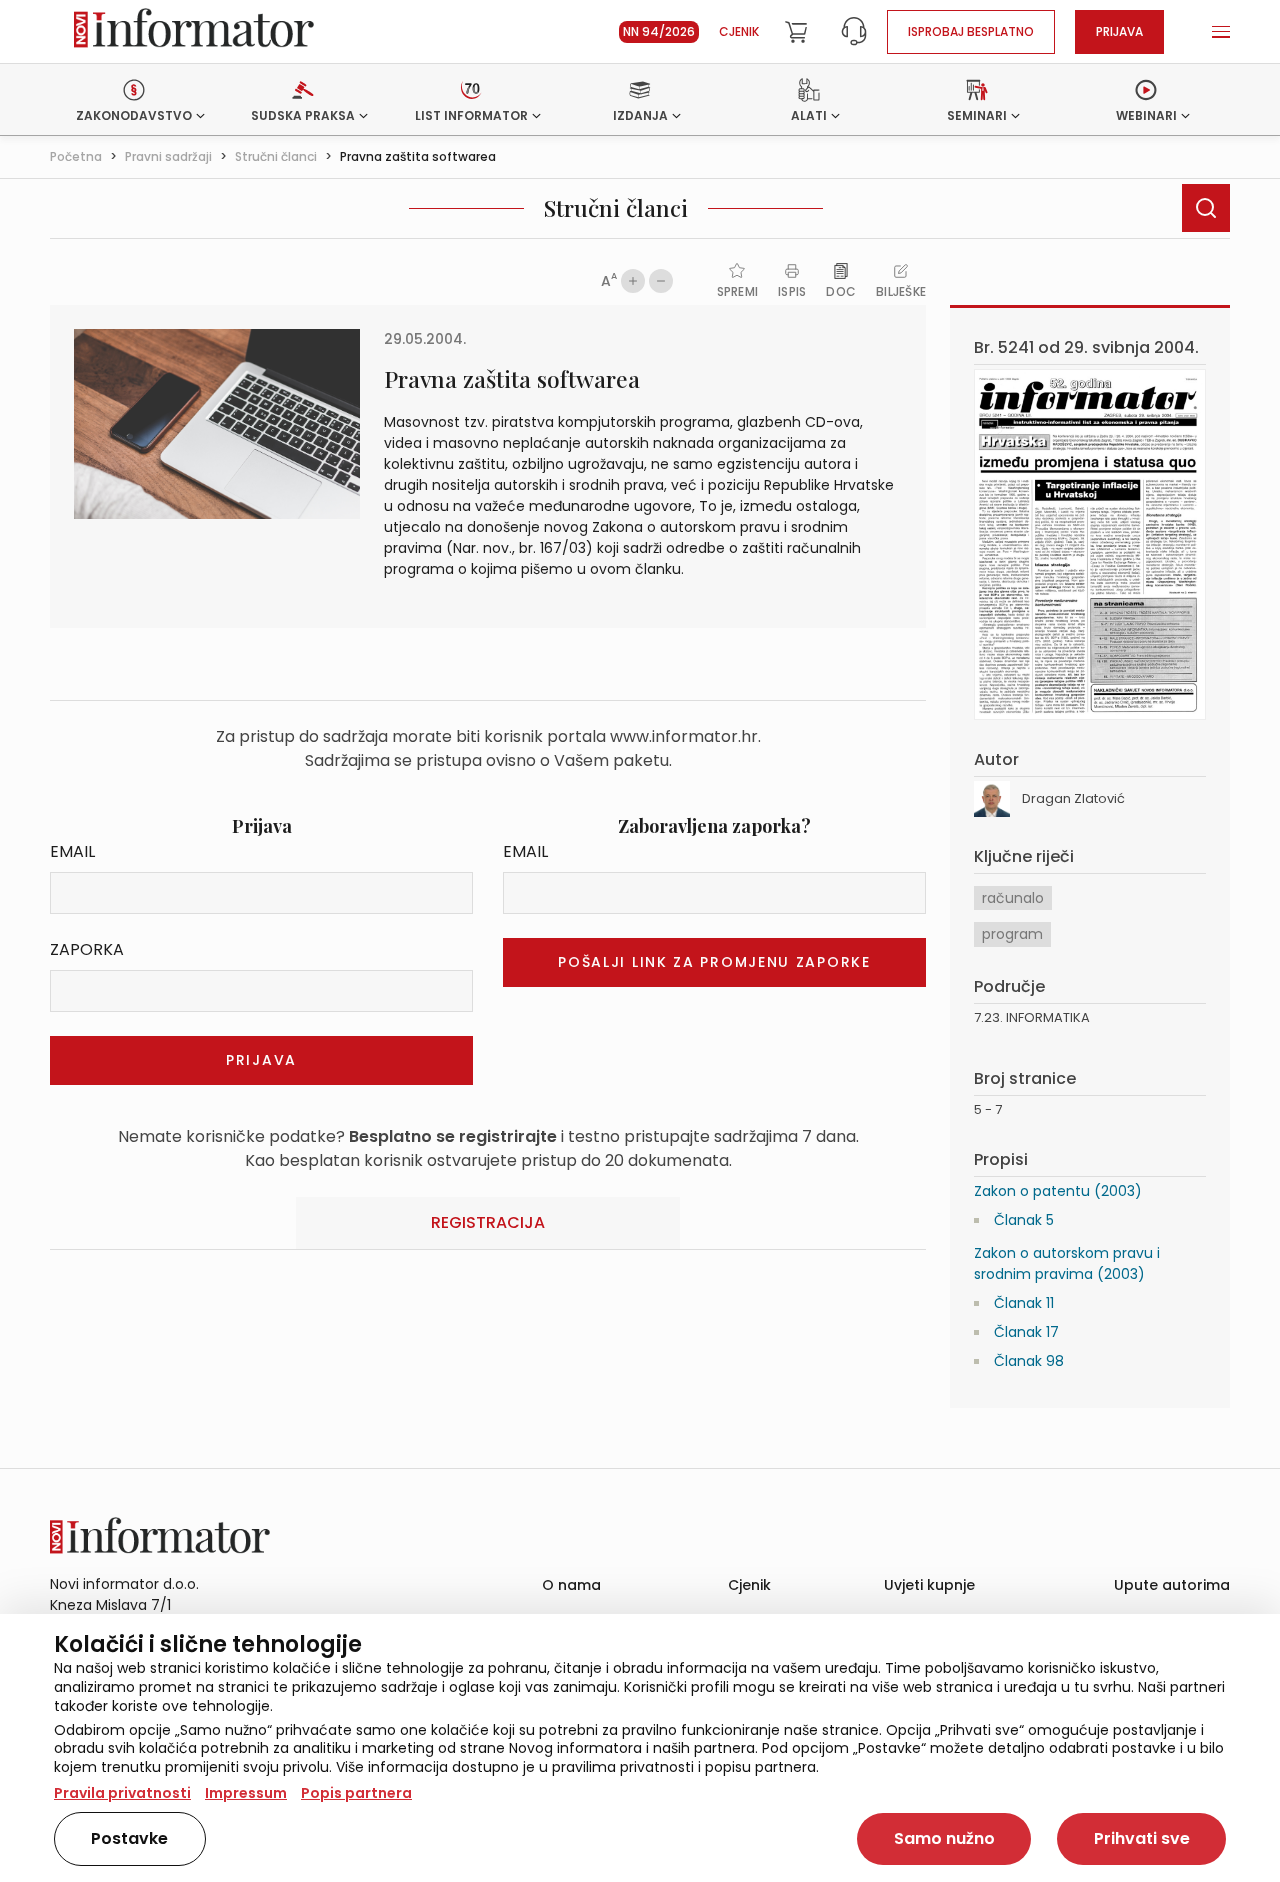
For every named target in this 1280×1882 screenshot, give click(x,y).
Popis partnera (356, 1793)
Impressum (246, 1793)
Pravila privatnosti (122, 1793)
